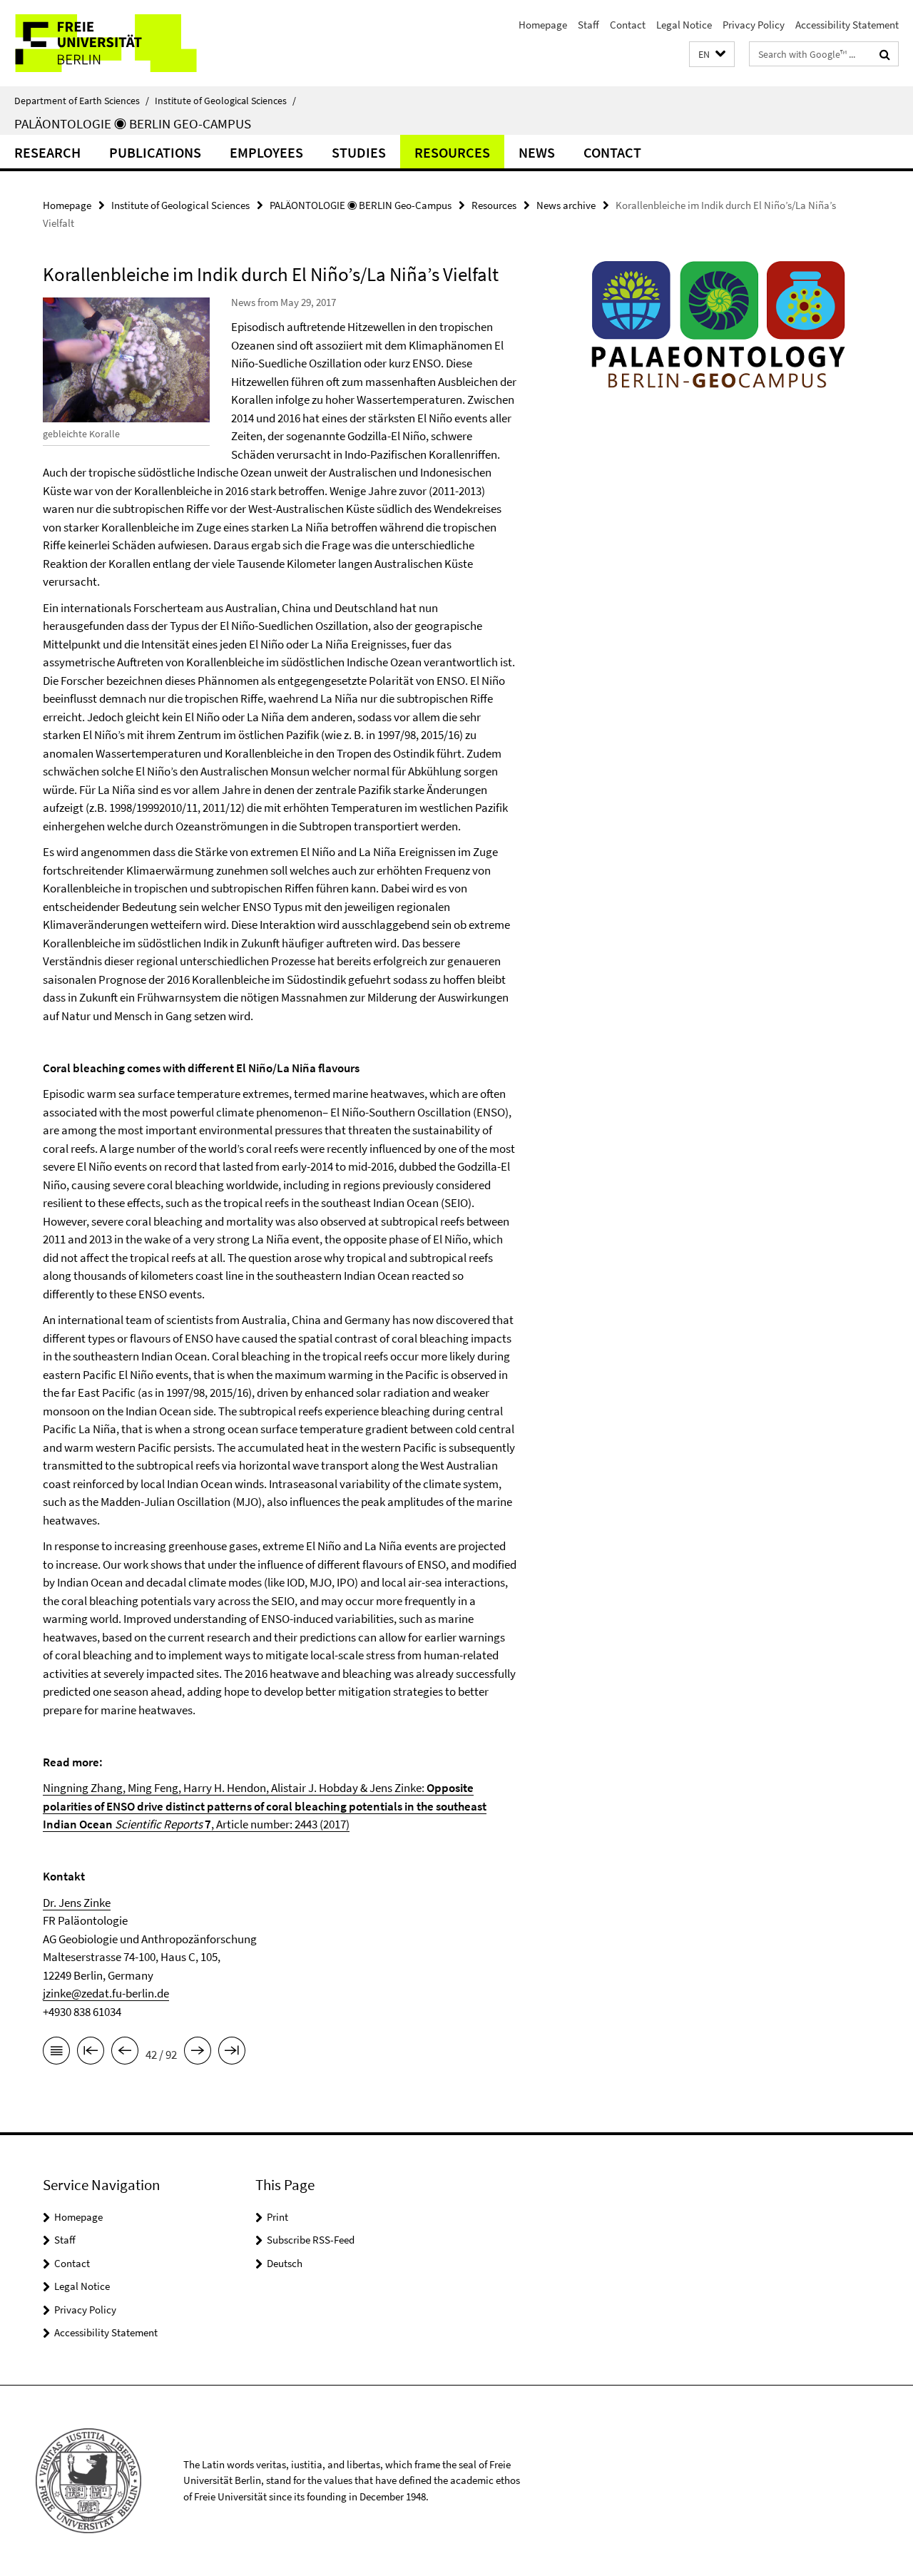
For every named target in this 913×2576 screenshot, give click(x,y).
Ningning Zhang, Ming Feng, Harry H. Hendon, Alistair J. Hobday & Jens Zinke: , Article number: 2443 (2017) (265, 1806)
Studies (359, 152)
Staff (588, 25)
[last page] (232, 2053)
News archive (566, 205)
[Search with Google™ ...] (885, 54)
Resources (452, 152)
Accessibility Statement (847, 25)
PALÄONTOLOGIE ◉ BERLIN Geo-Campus (133, 123)
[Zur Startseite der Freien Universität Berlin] (119, 43)
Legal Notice (684, 25)
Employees (266, 152)
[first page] (91, 2053)
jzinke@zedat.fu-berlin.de (106, 1993)
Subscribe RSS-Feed (311, 2240)
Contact (628, 25)
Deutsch (285, 2263)
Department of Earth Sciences (82, 101)
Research (47, 152)
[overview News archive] (56, 2053)
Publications (155, 152)
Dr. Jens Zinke (77, 1903)
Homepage (543, 25)
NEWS (537, 152)
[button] (712, 55)
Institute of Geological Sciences (225, 101)
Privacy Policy (754, 25)
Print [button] (277, 2217)
